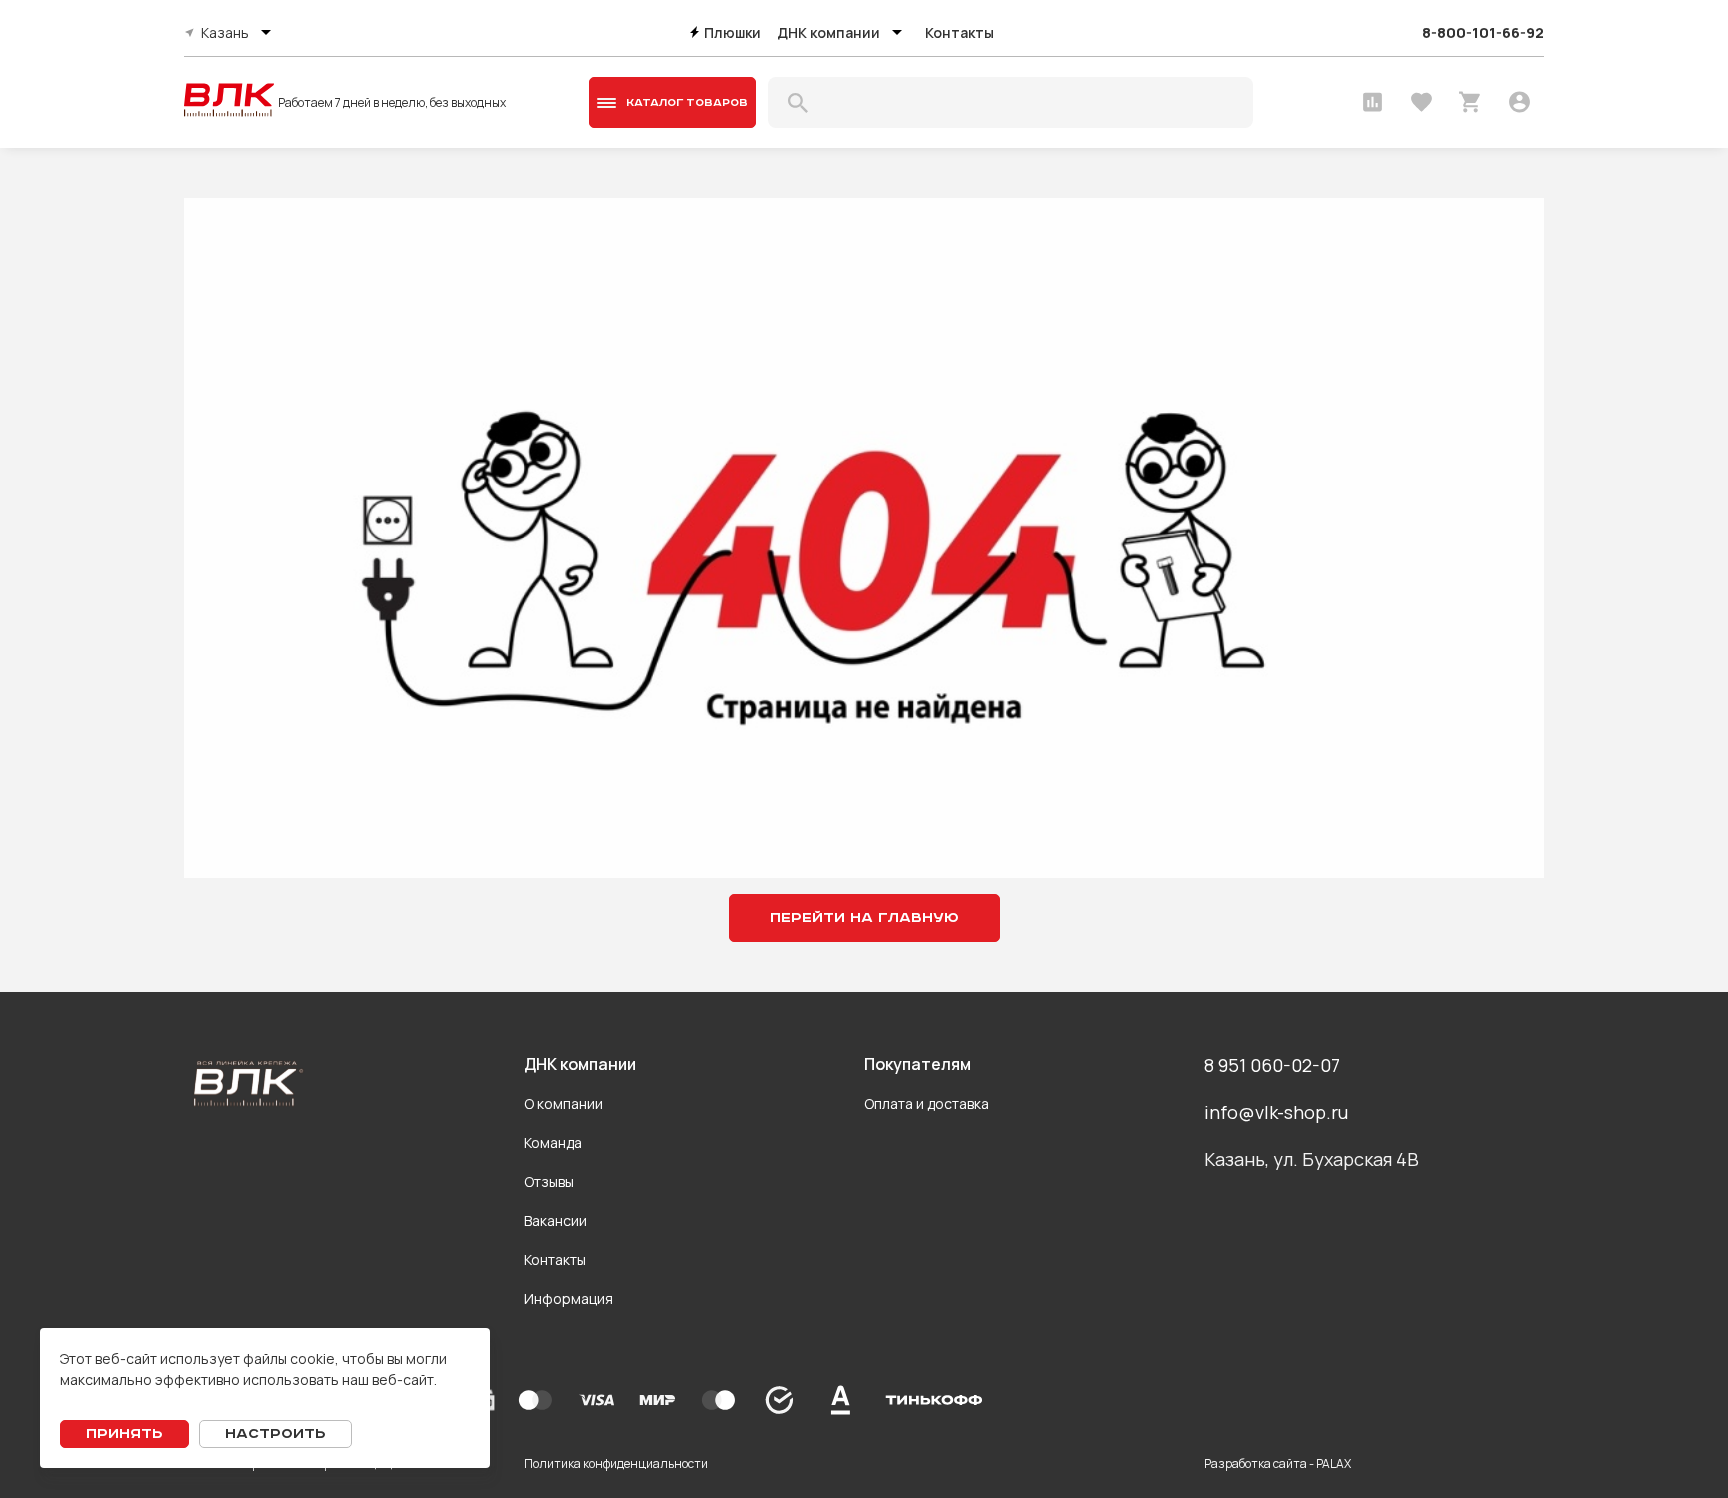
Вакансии (555, 1220)
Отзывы (549, 1181)
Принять (124, 1434)
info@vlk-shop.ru (1276, 1112)
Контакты (959, 32)
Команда (553, 1142)
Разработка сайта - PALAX (1277, 1463)
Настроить (275, 1434)
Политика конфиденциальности (616, 1463)
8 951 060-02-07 (1272, 1065)
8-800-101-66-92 (1483, 32)
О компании (563, 1103)
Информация (568, 1298)
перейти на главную (864, 918)
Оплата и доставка (926, 1103)
